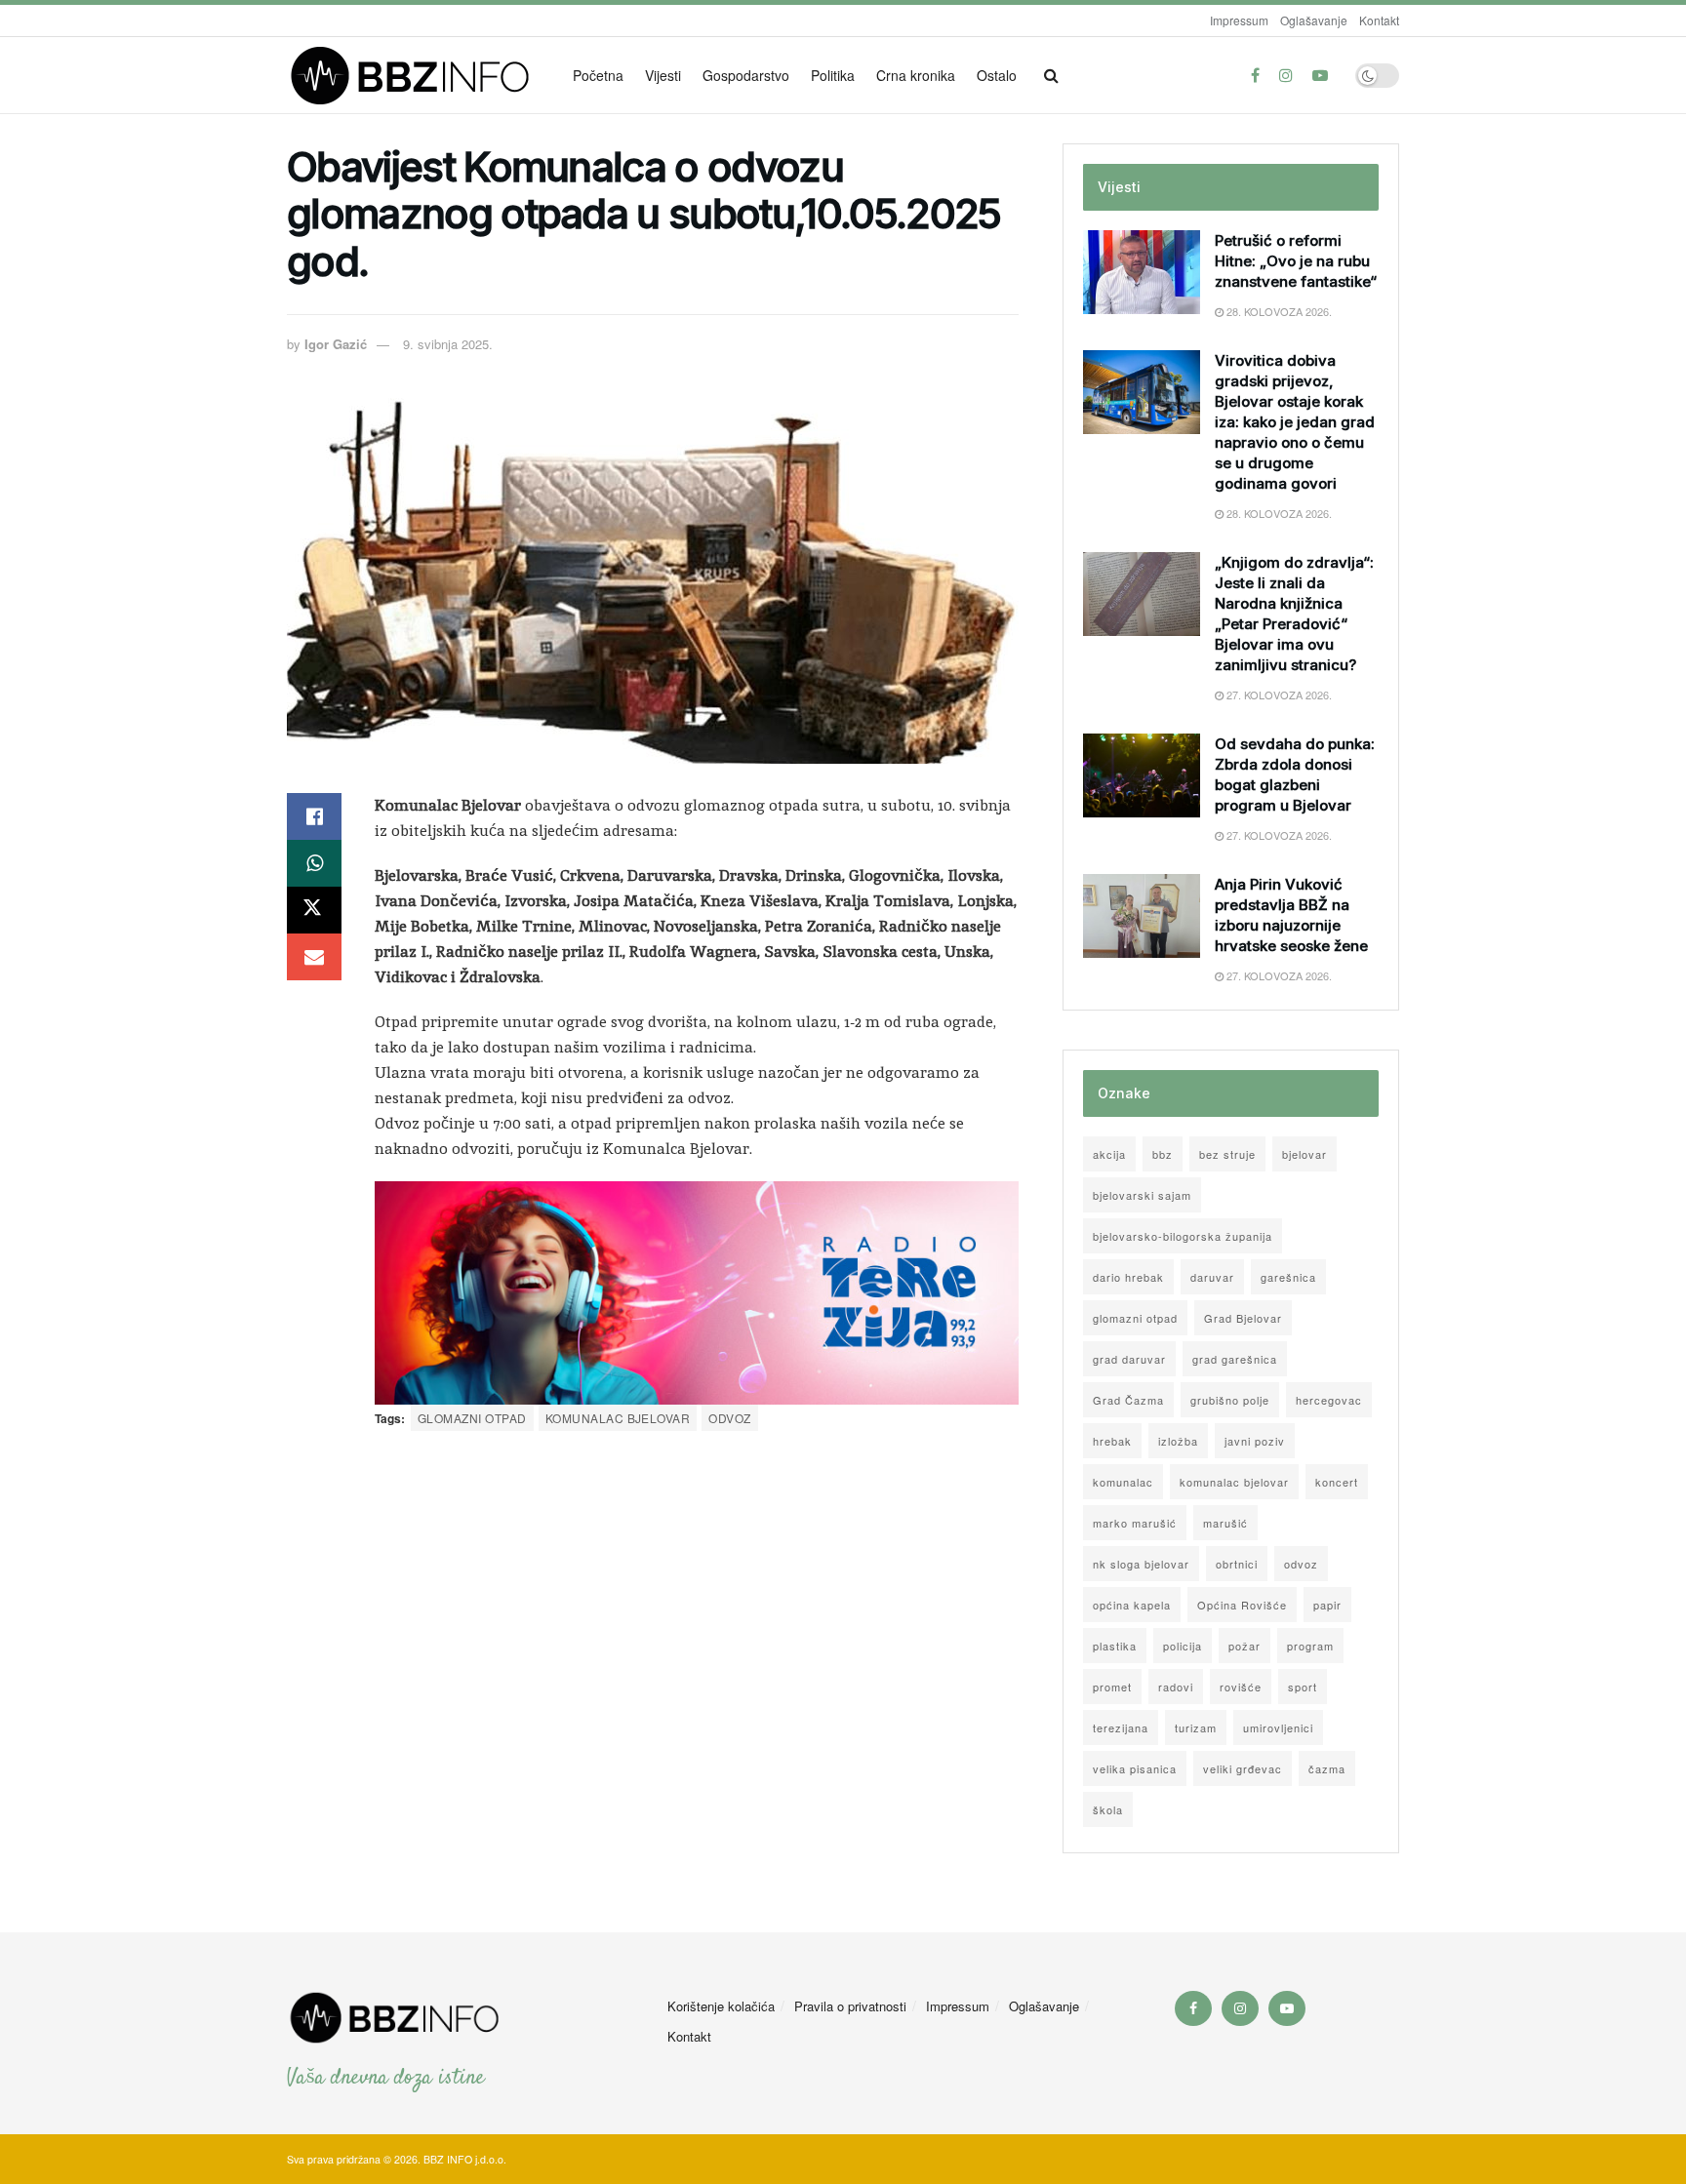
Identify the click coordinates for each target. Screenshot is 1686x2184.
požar (1244, 1646)
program (1310, 1646)
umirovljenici (1278, 1727)
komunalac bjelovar (618, 1418)
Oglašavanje (1314, 20)
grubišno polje (1230, 1400)
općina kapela (1132, 1605)
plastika (1115, 1646)
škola (1108, 1809)
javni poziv (1255, 1441)
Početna (598, 75)
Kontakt (1379, 20)
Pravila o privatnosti (850, 2006)
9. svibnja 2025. (448, 344)
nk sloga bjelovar (1141, 1564)
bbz (1163, 1154)
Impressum (1239, 20)
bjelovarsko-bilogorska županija (1183, 1236)
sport (1303, 1687)
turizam (1196, 1727)
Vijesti (663, 75)
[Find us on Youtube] (1320, 75)
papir (1327, 1605)
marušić (1225, 1523)
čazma (1327, 1768)
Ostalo (997, 75)
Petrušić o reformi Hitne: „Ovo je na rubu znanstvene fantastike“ (1296, 261)
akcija (1109, 1154)
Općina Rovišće (1242, 1605)
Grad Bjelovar (1243, 1318)
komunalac (1123, 1482)
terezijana (1121, 1727)
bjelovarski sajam (1142, 1195)
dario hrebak (1128, 1277)
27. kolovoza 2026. (1278, 695)
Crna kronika (916, 75)
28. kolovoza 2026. (1278, 311)
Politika (833, 75)
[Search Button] (1051, 75)
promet (1112, 1687)
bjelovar (1305, 1154)
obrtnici (1237, 1564)
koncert (1337, 1482)
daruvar (1212, 1277)
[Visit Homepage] (416, 76)
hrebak (1112, 1441)
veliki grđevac (1243, 1768)
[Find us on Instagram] (1286, 75)
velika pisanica (1135, 1768)
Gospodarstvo (746, 75)
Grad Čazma (1128, 1400)
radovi (1176, 1687)
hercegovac (1329, 1400)
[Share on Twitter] (314, 910)
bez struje (1227, 1154)
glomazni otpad (472, 1418)
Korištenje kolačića (721, 2006)
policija (1183, 1646)
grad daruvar (1129, 1359)
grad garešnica (1235, 1359)
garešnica (1288, 1277)
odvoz (729, 1418)
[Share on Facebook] (314, 816)
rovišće (1241, 1687)
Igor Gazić (336, 344)
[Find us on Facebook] (1255, 75)
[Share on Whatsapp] (314, 863)
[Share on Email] (314, 957)
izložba (1178, 1441)
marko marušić (1135, 1523)
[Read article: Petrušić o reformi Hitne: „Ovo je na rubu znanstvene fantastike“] (1142, 272)
